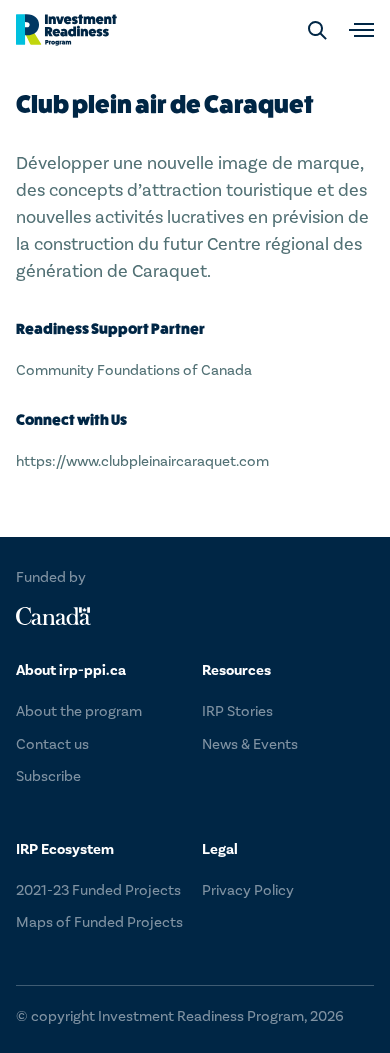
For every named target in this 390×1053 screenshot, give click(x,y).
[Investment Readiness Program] (66, 30)
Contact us (52, 744)
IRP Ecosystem (65, 849)
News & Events (250, 744)
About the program (79, 711)
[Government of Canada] (53, 616)
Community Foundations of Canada (134, 370)
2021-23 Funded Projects (98, 890)
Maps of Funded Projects (99, 922)
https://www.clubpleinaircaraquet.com (142, 461)
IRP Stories (237, 711)
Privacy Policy (248, 890)
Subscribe (48, 776)
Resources (236, 670)
